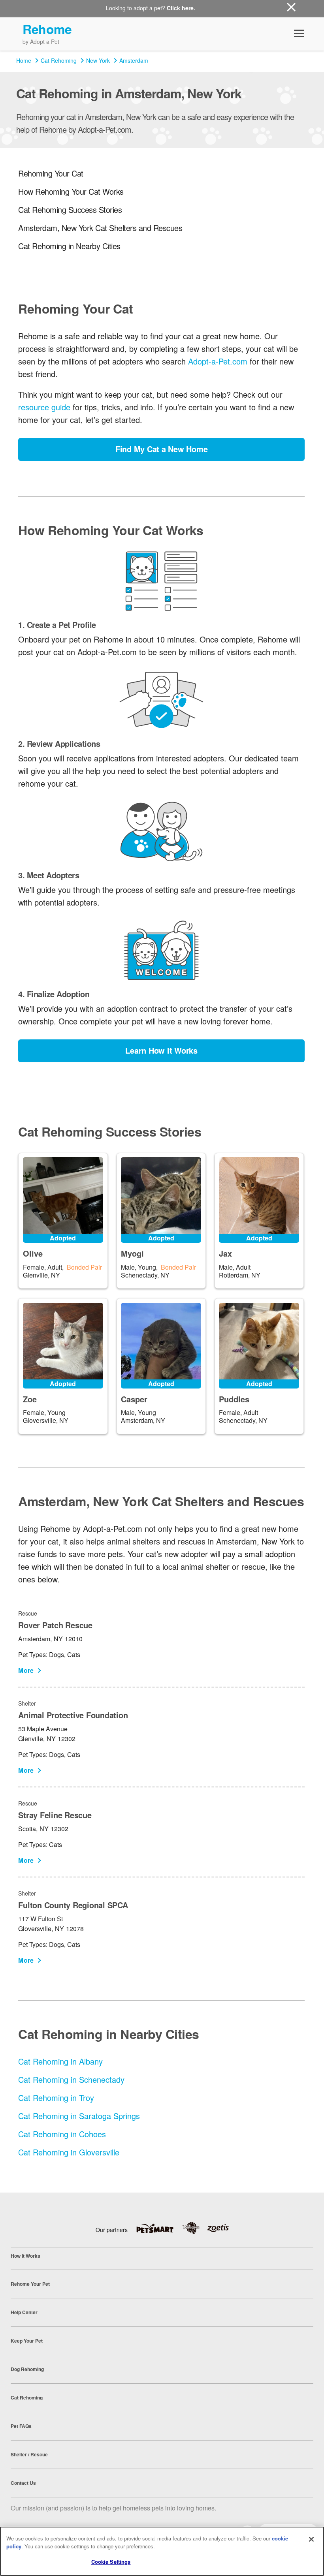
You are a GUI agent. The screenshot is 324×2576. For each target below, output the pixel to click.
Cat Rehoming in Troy (56, 2098)
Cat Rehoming (59, 60)
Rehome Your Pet (30, 2284)
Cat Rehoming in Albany (60, 2061)
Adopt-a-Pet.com (218, 361)
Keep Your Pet (27, 2341)
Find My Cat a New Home (162, 449)
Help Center (24, 2312)
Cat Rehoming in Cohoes (62, 2134)
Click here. (181, 8)
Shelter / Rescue (29, 2454)
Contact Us (23, 2483)
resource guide (44, 407)
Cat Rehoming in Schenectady (71, 2079)
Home (24, 60)
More (26, 1670)
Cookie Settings (111, 2562)
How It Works (25, 2256)
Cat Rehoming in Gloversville (69, 2152)
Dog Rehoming (27, 2369)
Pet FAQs (21, 2426)
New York (98, 60)
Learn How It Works (161, 1050)
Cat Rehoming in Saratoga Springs (79, 2116)
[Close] (311, 2539)
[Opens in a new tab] (159, 2228)
